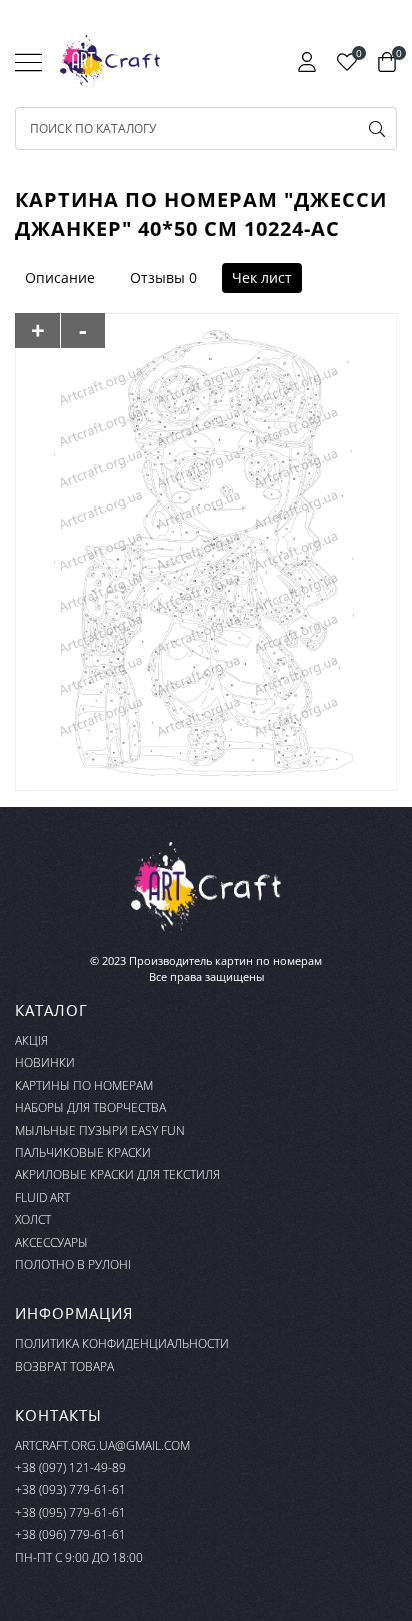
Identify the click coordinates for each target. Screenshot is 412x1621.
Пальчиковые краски (83, 1152)
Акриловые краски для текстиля (117, 1174)
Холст (33, 1219)
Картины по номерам (84, 1085)
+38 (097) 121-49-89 (70, 1467)
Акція (31, 1040)
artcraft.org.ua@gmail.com (102, 1445)
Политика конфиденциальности (122, 1343)
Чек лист (262, 277)
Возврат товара (64, 1366)
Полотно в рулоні (73, 1264)
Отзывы (157, 277)
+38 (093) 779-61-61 (70, 1489)
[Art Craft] (110, 61)
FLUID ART (42, 1197)
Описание (60, 277)
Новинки (45, 1062)
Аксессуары (51, 1242)
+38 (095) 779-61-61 (70, 1512)
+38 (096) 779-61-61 (70, 1534)
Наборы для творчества (90, 1107)
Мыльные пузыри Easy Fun (100, 1130)
